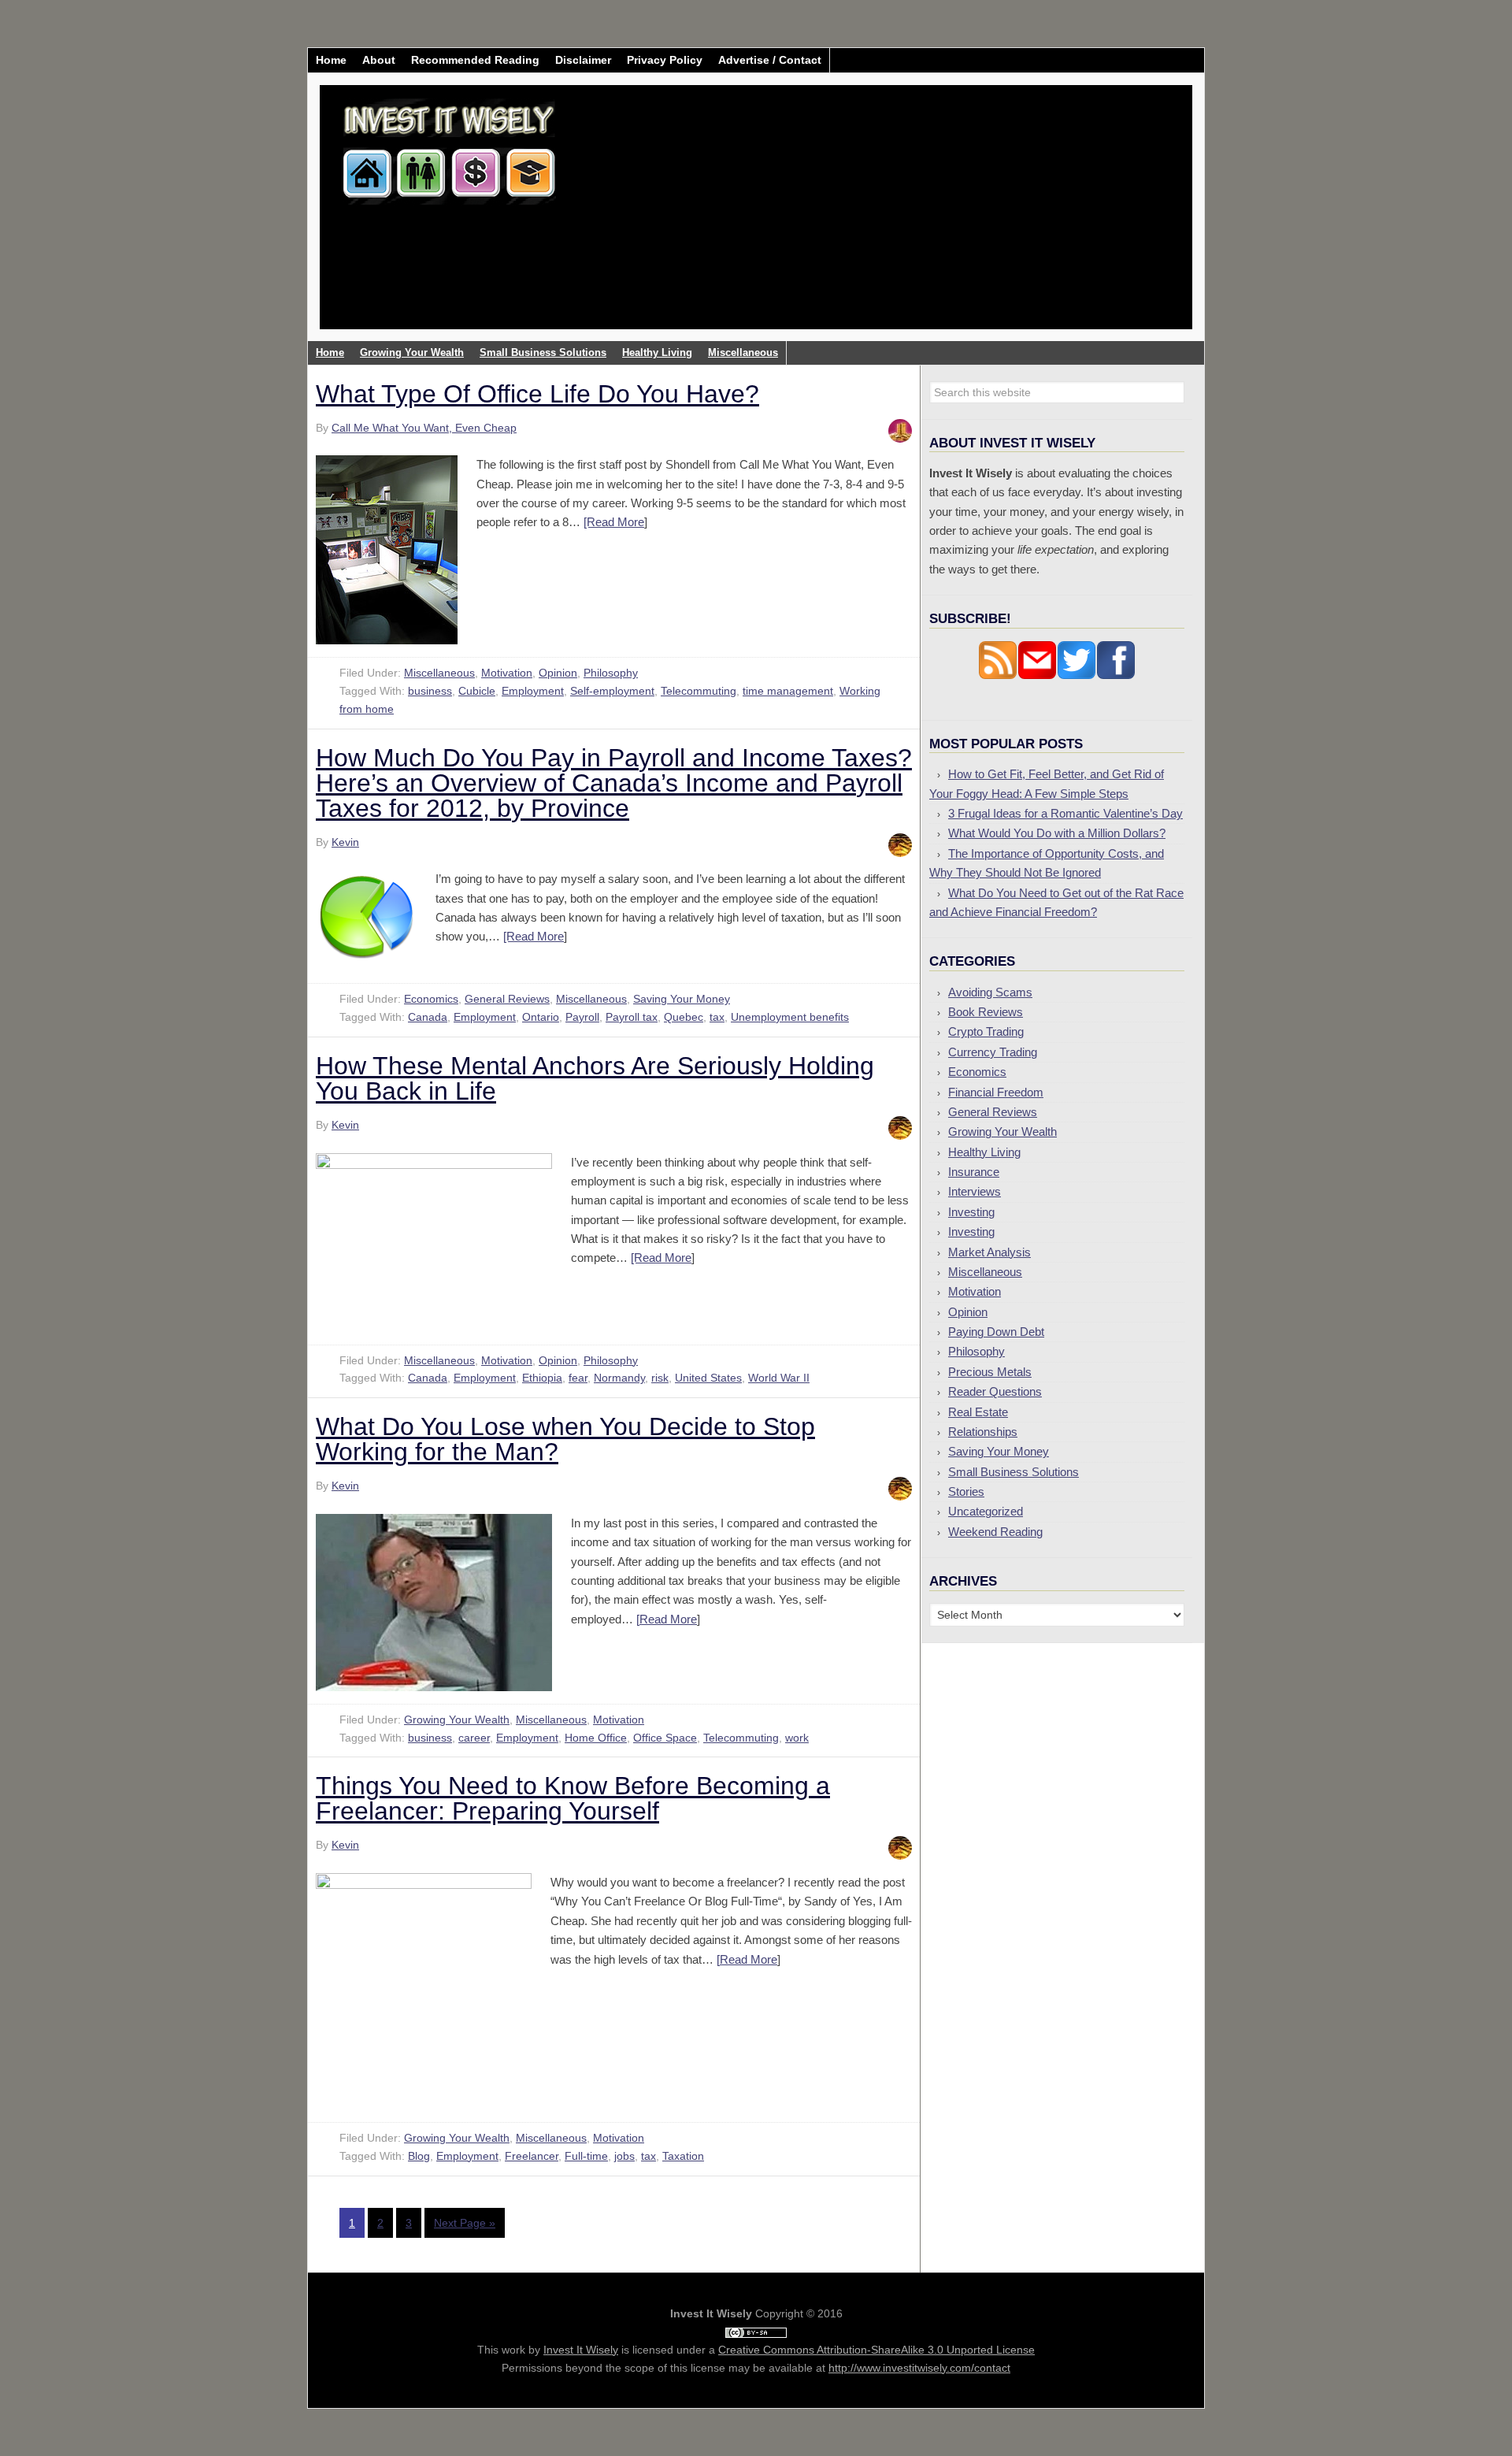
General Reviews (507, 999)
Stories (966, 1491)
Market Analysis (989, 1252)
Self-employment (612, 691)
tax (717, 1017)
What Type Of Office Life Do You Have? (537, 394)
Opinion (558, 673)
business (430, 691)
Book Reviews (986, 1012)
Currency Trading (993, 1052)
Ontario (541, 1017)
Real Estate (978, 1412)
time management (788, 691)
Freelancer (532, 2156)
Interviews (975, 1191)
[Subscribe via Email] (1037, 675)
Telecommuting (699, 691)
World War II (779, 1378)
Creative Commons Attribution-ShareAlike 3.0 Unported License (876, 2350)
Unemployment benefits (790, 1017)
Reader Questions (995, 1391)
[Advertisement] (849, 219)
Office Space (665, 1738)
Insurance (974, 1172)
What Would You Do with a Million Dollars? (1057, 833)
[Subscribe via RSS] (998, 675)
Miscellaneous (439, 673)
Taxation (683, 2156)
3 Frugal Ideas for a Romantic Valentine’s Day (1065, 813)
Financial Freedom (996, 1092)
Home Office (596, 1738)
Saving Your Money (682, 999)
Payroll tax (632, 1017)
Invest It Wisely (450, 145)
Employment (533, 691)
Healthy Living (984, 1152)
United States (708, 1378)
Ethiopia (542, 1378)
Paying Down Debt (996, 1332)
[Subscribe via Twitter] (1077, 675)
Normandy (619, 1378)
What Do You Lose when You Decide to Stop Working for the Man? (565, 1439)
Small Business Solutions (1014, 1472)
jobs (624, 2156)
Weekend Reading (995, 1532)
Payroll (582, 1017)
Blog (419, 2156)
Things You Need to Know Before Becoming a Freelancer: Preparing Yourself (573, 1798)
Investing (971, 1212)
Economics (431, 999)
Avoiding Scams (990, 992)
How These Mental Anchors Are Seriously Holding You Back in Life (595, 1078)
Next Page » (465, 2223)
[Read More (614, 522)
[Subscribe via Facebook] (1116, 675)
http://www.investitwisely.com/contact (919, 2368)
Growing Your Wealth (457, 1720)
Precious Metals (990, 1372)
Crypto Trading (986, 1031)
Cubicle (477, 691)
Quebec (684, 1017)
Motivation (507, 673)
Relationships (983, 1432)
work (797, 1738)
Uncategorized (986, 1511)
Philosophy (611, 673)
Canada (428, 1017)
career (474, 1738)
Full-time (586, 2156)
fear (578, 1378)
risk (660, 1378)
